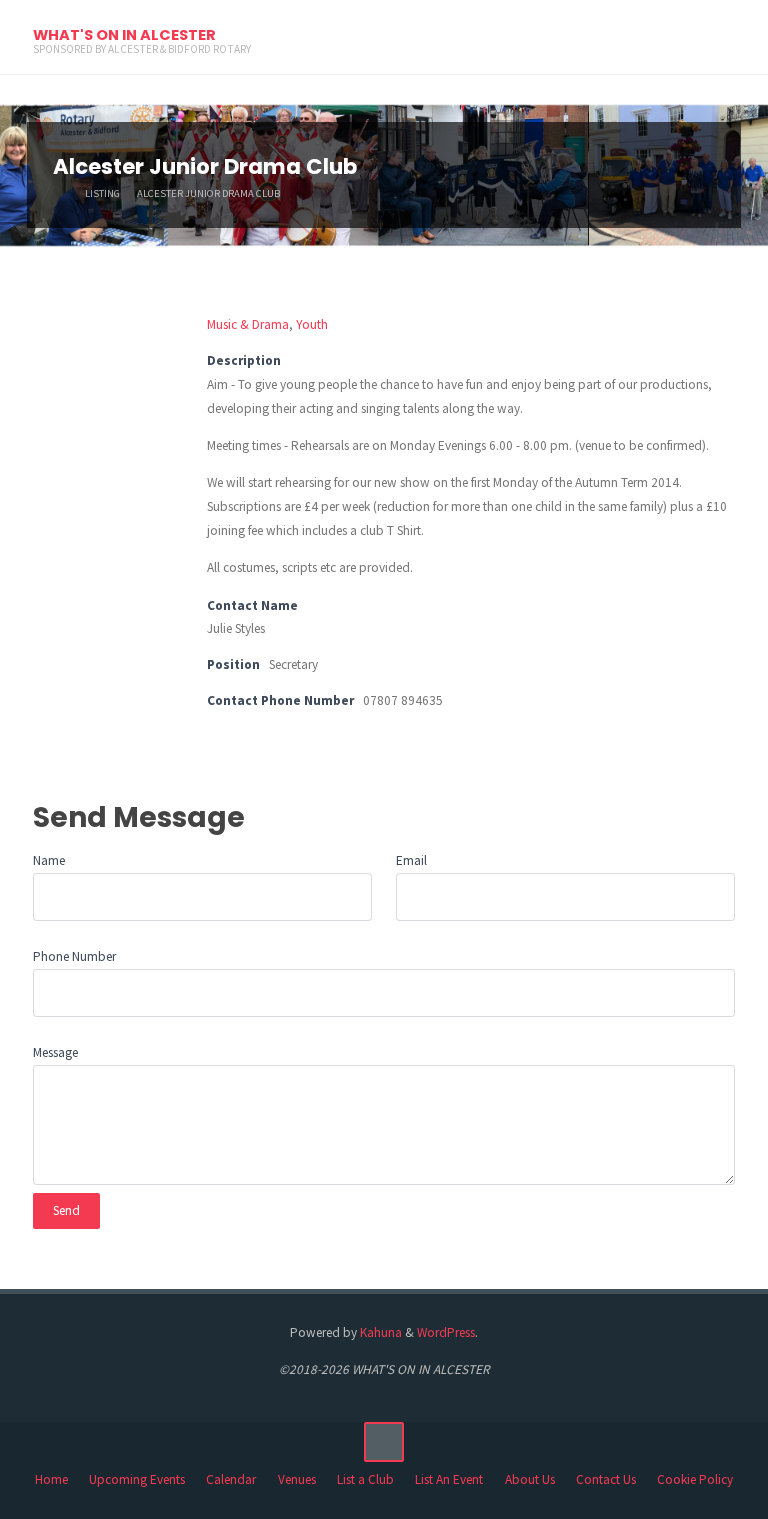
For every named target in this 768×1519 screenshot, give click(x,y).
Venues (297, 1479)
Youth (312, 324)
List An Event (449, 1479)
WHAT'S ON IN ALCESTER (124, 35)
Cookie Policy (695, 1479)
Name (49, 860)
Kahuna (379, 1332)
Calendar (231, 1479)
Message (55, 1052)
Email (411, 860)
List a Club (365, 1479)
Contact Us (606, 1479)
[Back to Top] (384, 1442)
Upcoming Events (137, 1479)
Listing (102, 193)
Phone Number (74, 956)
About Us (530, 1479)
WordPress (446, 1332)
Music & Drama (248, 324)
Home (51, 1479)
